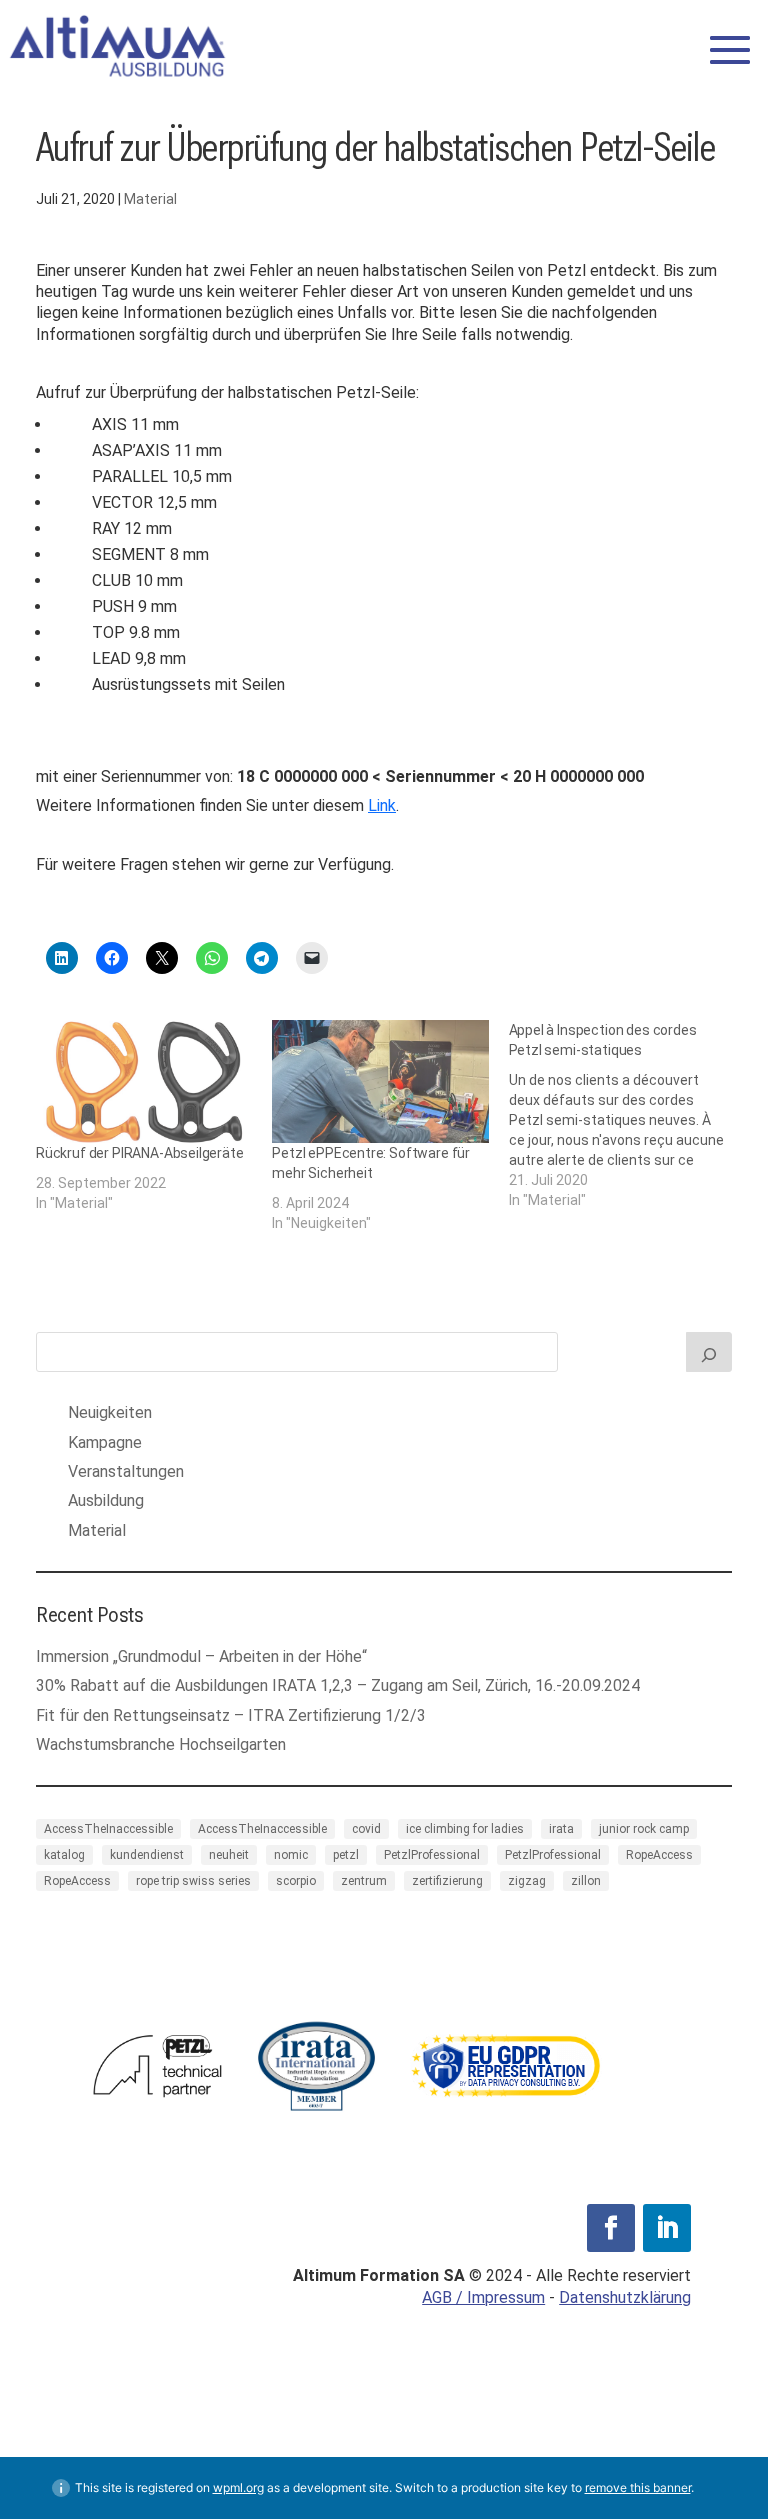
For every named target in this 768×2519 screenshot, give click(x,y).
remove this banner (638, 2487)
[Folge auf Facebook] (611, 2228)
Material (150, 199)
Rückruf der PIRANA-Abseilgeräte (140, 1153)
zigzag (527, 1881)
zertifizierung (447, 1881)
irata (561, 1829)
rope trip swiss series (193, 1881)
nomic (291, 1855)
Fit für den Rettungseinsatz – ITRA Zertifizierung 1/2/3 (235, 1715)
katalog (64, 1855)
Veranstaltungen (126, 1471)
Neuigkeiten (110, 1412)
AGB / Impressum (483, 2297)
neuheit (229, 1855)
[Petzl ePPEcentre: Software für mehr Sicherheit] (380, 1082)
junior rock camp (644, 1829)
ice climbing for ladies (465, 1829)
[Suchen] (709, 1352)
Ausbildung (106, 1500)
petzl (346, 1855)
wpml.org (238, 2487)
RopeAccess (659, 1855)
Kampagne (105, 1442)
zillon (586, 1881)
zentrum (364, 1881)
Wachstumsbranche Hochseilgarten (163, 1744)
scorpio (296, 1881)
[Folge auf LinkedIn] (667, 2228)
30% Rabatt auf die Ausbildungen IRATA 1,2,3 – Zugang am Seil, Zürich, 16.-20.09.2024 (338, 1685)
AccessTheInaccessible (108, 1829)
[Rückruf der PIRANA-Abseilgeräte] (144, 1082)
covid (366, 1829)
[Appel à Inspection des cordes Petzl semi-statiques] (627, 1115)
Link (382, 805)
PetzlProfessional (432, 1855)
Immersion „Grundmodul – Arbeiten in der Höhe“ (201, 1656)
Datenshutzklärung (625, 2297)
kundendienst (147, 1855)
